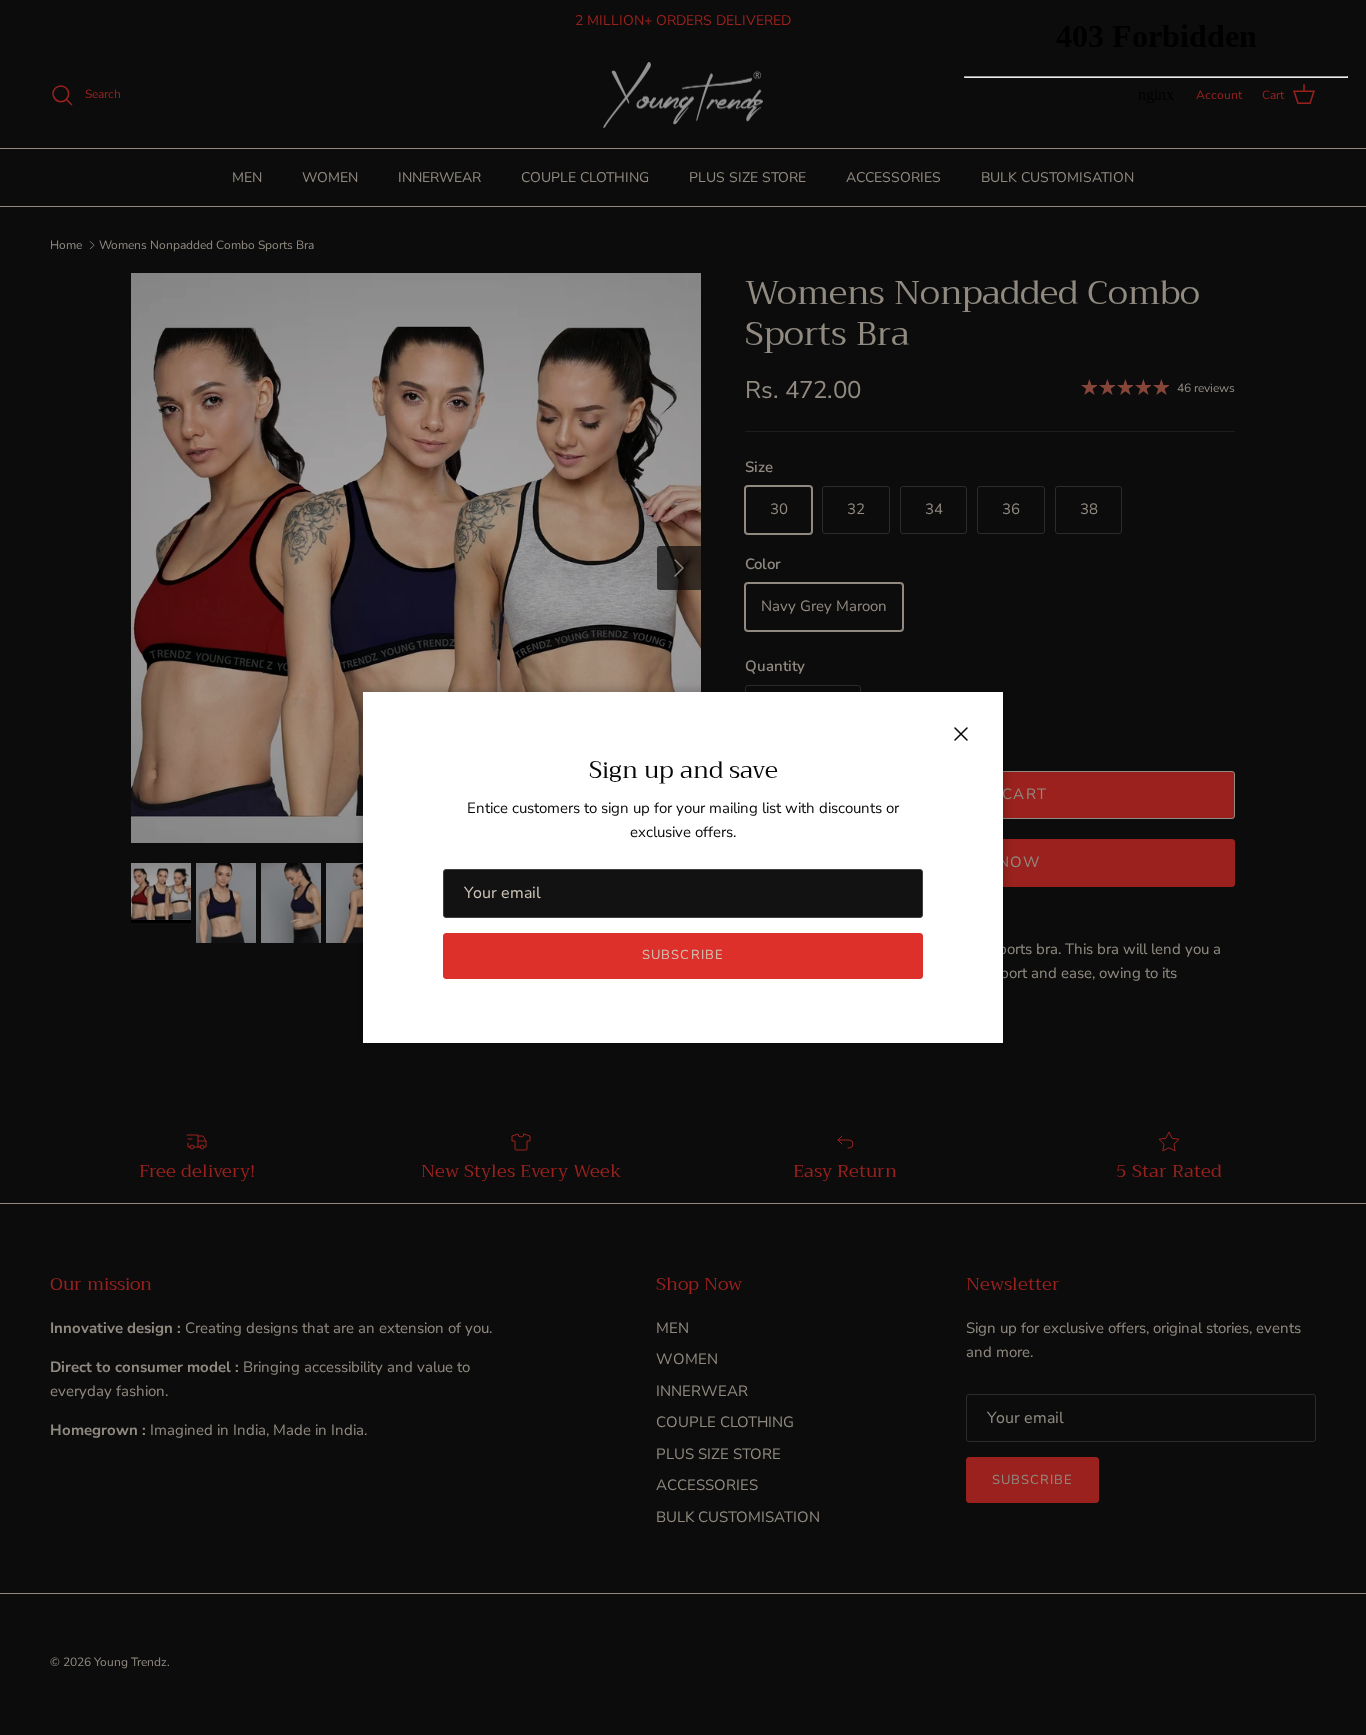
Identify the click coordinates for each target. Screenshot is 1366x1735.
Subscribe (682, 955)
